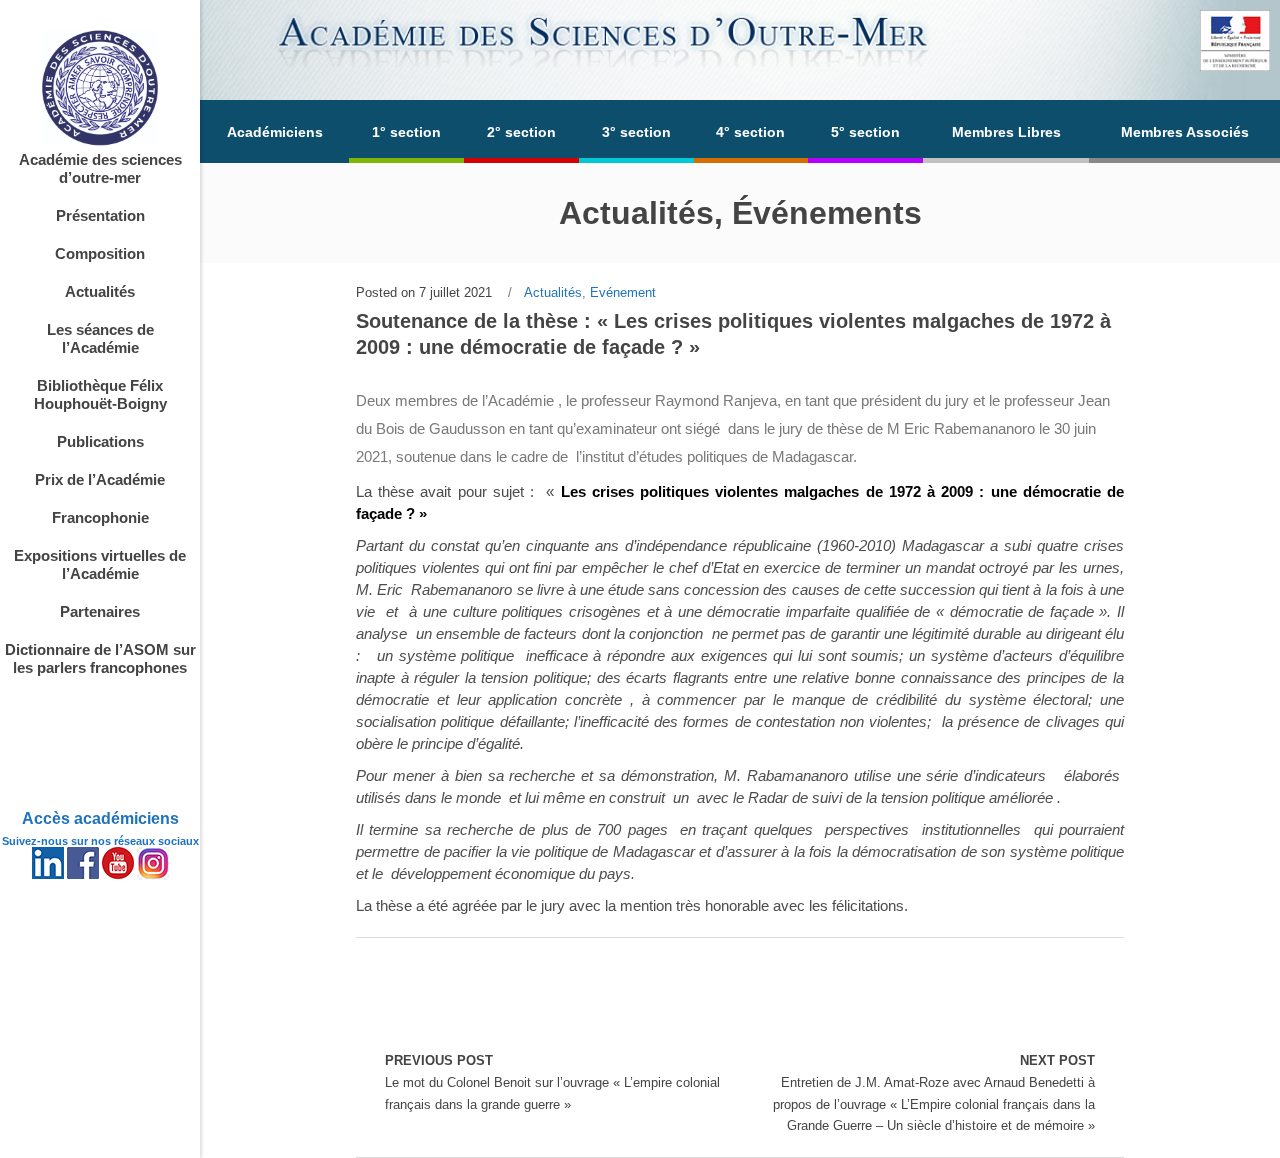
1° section (406, 132)
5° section (865, 132)
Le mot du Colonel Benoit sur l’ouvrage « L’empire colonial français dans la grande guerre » (552, 1082)
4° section (750, 132)
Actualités (553, 292)
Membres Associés (1185, 132)
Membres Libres (1006, 132)
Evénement (623, 292)
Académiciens (275, 132)
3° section (636, 132)
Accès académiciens (100, 818)
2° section (521, 132)
